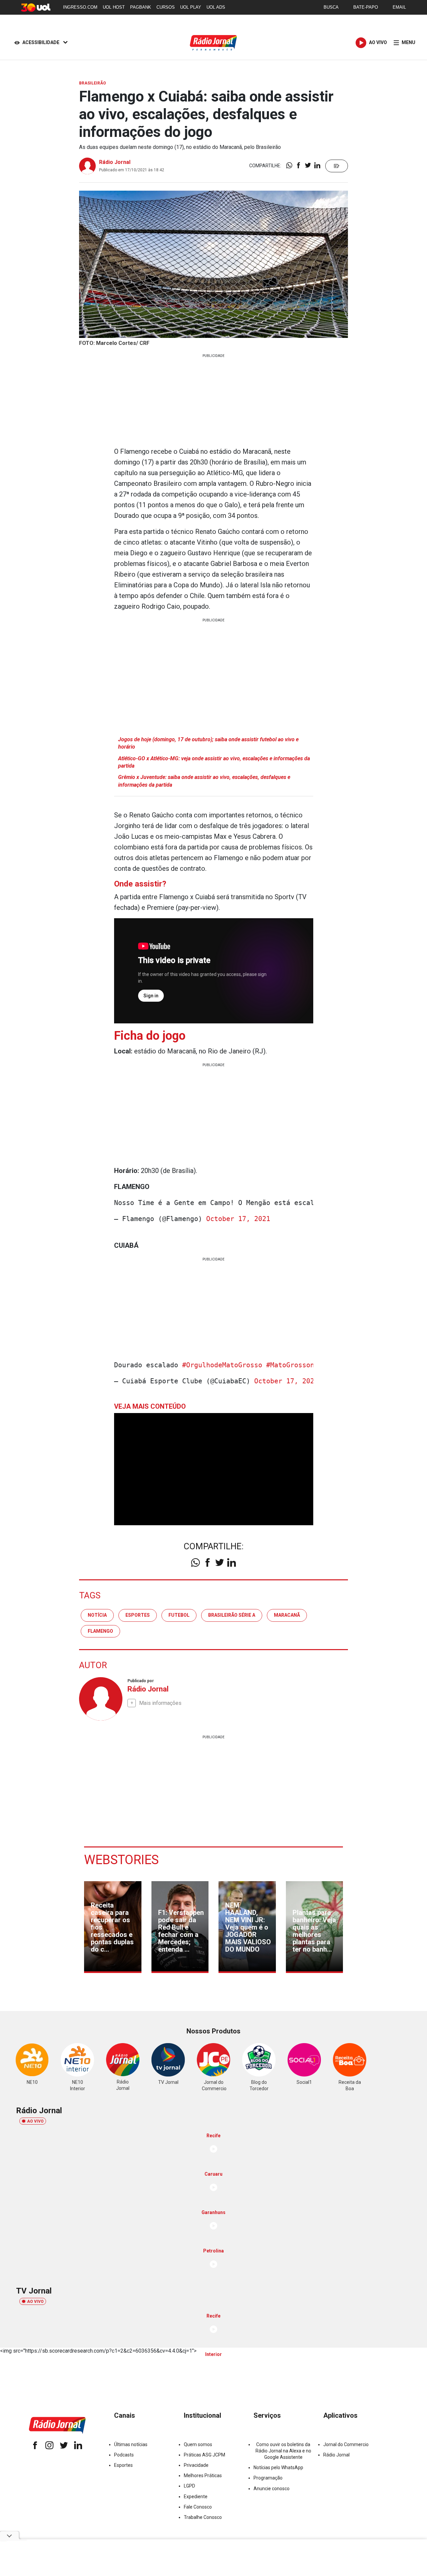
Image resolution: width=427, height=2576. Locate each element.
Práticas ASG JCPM (204, 2455)
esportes (138, 1615)
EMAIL (399, 7)
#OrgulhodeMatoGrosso (222, 1365)
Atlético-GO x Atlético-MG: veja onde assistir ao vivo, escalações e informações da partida (214, 762)
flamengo (100, 1631)
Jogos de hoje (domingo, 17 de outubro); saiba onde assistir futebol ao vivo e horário (208, 743)
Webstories (121, 1860)
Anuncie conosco (272, 2489)
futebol (179, 1615)
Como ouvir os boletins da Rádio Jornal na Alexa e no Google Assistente (283, 2451)
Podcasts (124, 2455)
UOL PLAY (191, 7)
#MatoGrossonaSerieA (304, 1365)
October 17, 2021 (238, 1219)
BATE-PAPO (366, 7)
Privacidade (196, 2465)
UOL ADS (216, 7)
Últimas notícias (131, 2444)
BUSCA (331, 7)
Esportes (123, 2465)
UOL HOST (114, 7)
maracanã (287, 1615)
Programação (268, 2478)
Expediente (196, 2497)
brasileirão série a (232, 1615)
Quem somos (198, 2444)
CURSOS (166, 7)
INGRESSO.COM (80, 7)
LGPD (189, 2486)
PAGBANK (141, 7)
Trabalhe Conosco (203, 2517)
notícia (97, 1615)
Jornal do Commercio (346, 2444)
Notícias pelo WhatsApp (278, 2467)
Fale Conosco (198, 2507)
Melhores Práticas (203, 2475)
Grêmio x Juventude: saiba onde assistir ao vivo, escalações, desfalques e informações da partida (204, 781)
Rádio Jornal (115, 162)
